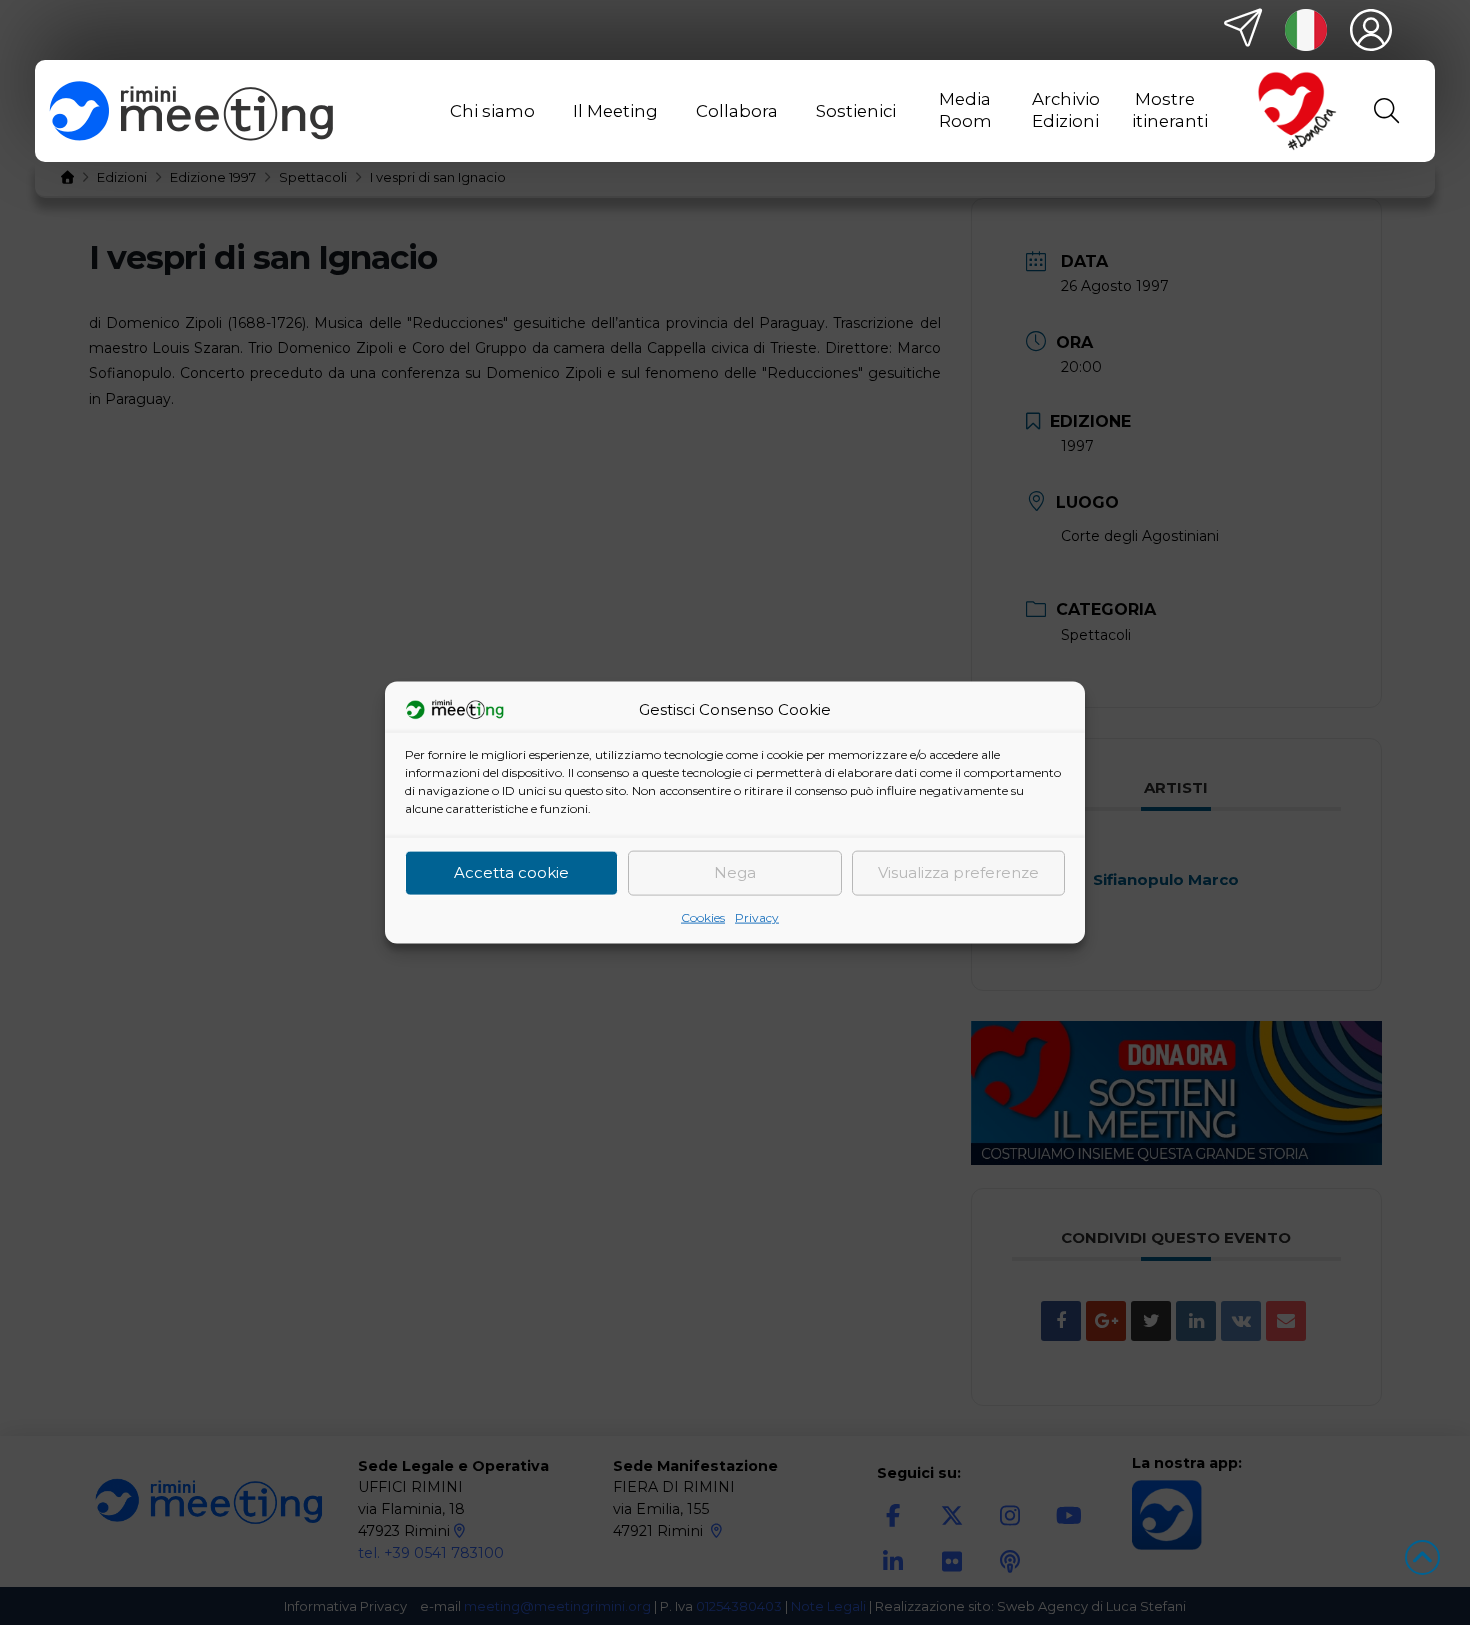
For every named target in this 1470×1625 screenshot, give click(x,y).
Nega (735, 872)
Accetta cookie (511, 872)
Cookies (703, 916)
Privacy (757, 916)
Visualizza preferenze (958, 872)
